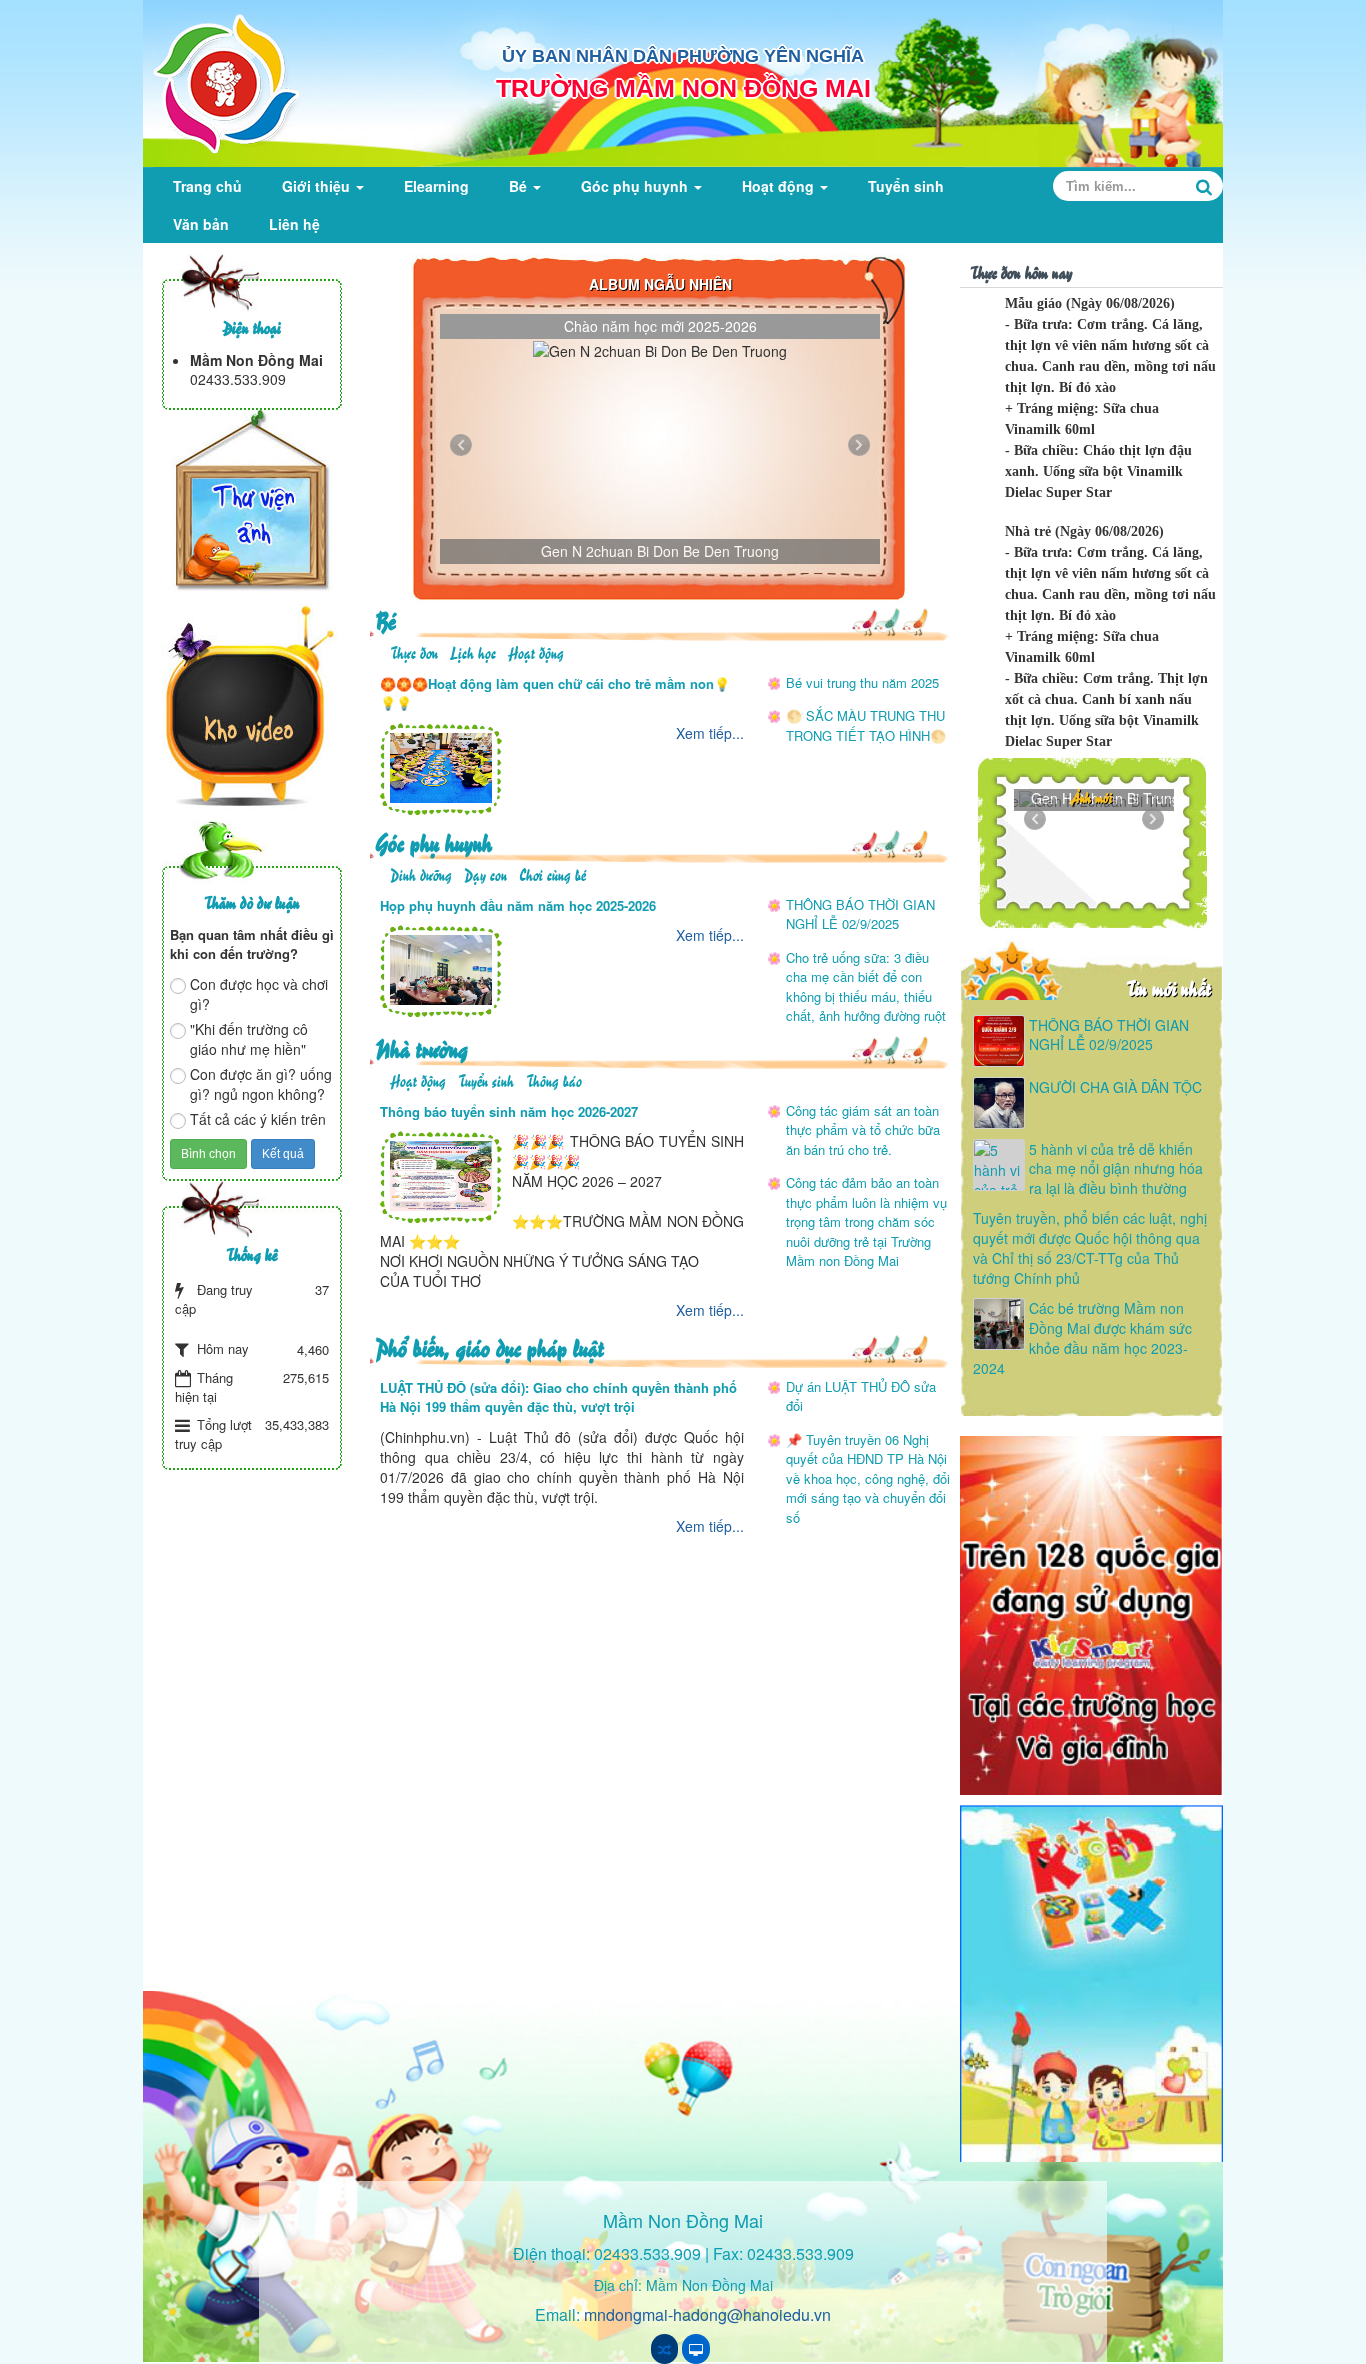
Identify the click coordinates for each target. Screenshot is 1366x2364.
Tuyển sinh (906, 186)
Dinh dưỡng (421, 873)
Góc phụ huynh (636, 186)
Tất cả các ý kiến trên (258, 1119)
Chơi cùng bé (552, 873)
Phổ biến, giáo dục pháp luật (489, 1346)
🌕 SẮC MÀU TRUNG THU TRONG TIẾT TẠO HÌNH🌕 (866, 725)
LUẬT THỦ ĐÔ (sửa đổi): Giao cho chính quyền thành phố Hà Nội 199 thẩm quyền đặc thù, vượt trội (558, 1397)
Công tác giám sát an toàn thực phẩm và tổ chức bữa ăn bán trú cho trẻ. (863, 1130)
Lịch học (473, 651)
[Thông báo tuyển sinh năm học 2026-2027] (441, 1174)
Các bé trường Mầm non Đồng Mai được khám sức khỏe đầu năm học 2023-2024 (1082, 1338)
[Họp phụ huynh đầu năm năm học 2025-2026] (441, 968)
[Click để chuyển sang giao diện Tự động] (664, 2349)
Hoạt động (780, 186)
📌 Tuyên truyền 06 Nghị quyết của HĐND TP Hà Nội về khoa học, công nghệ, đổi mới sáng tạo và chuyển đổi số (868, 1478)
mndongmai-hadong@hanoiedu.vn (707, 2314)
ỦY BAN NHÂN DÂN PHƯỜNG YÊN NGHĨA (683, 56)
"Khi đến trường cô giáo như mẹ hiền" (249, 1039)
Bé (520, 186)
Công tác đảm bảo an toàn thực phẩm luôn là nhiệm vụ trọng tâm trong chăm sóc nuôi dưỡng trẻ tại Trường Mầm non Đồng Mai (866, 1221)
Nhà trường (421, 1047)
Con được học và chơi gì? (259, 994)
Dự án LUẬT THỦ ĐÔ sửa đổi (861, 1396)
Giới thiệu (318, 186)
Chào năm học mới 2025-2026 (660, 326)
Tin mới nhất (1168, 987)
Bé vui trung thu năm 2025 (862, 682)
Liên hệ (294, 224)
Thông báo (554, 1079)
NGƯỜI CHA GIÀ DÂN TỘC (1115, 1087)
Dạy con (485, 873)
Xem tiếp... (710, 733)
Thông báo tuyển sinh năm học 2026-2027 (509, 1111)
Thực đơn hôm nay (1021, 271)
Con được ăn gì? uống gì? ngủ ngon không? (261, 1084)
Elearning (436, 186)
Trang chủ (207, 186)
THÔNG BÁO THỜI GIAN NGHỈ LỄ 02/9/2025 (860, 914)
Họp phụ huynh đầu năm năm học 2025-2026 (518, 905)
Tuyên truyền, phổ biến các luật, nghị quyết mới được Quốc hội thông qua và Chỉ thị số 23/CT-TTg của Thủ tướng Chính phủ (1090, 1248)
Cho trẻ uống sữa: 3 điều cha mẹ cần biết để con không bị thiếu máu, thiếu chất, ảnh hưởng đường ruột (866, 987)
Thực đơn (414, 651)
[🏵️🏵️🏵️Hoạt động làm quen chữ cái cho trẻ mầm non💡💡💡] (441, 766)
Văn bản (201, 224)
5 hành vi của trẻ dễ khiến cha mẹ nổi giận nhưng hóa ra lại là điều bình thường (1116, 1169)
